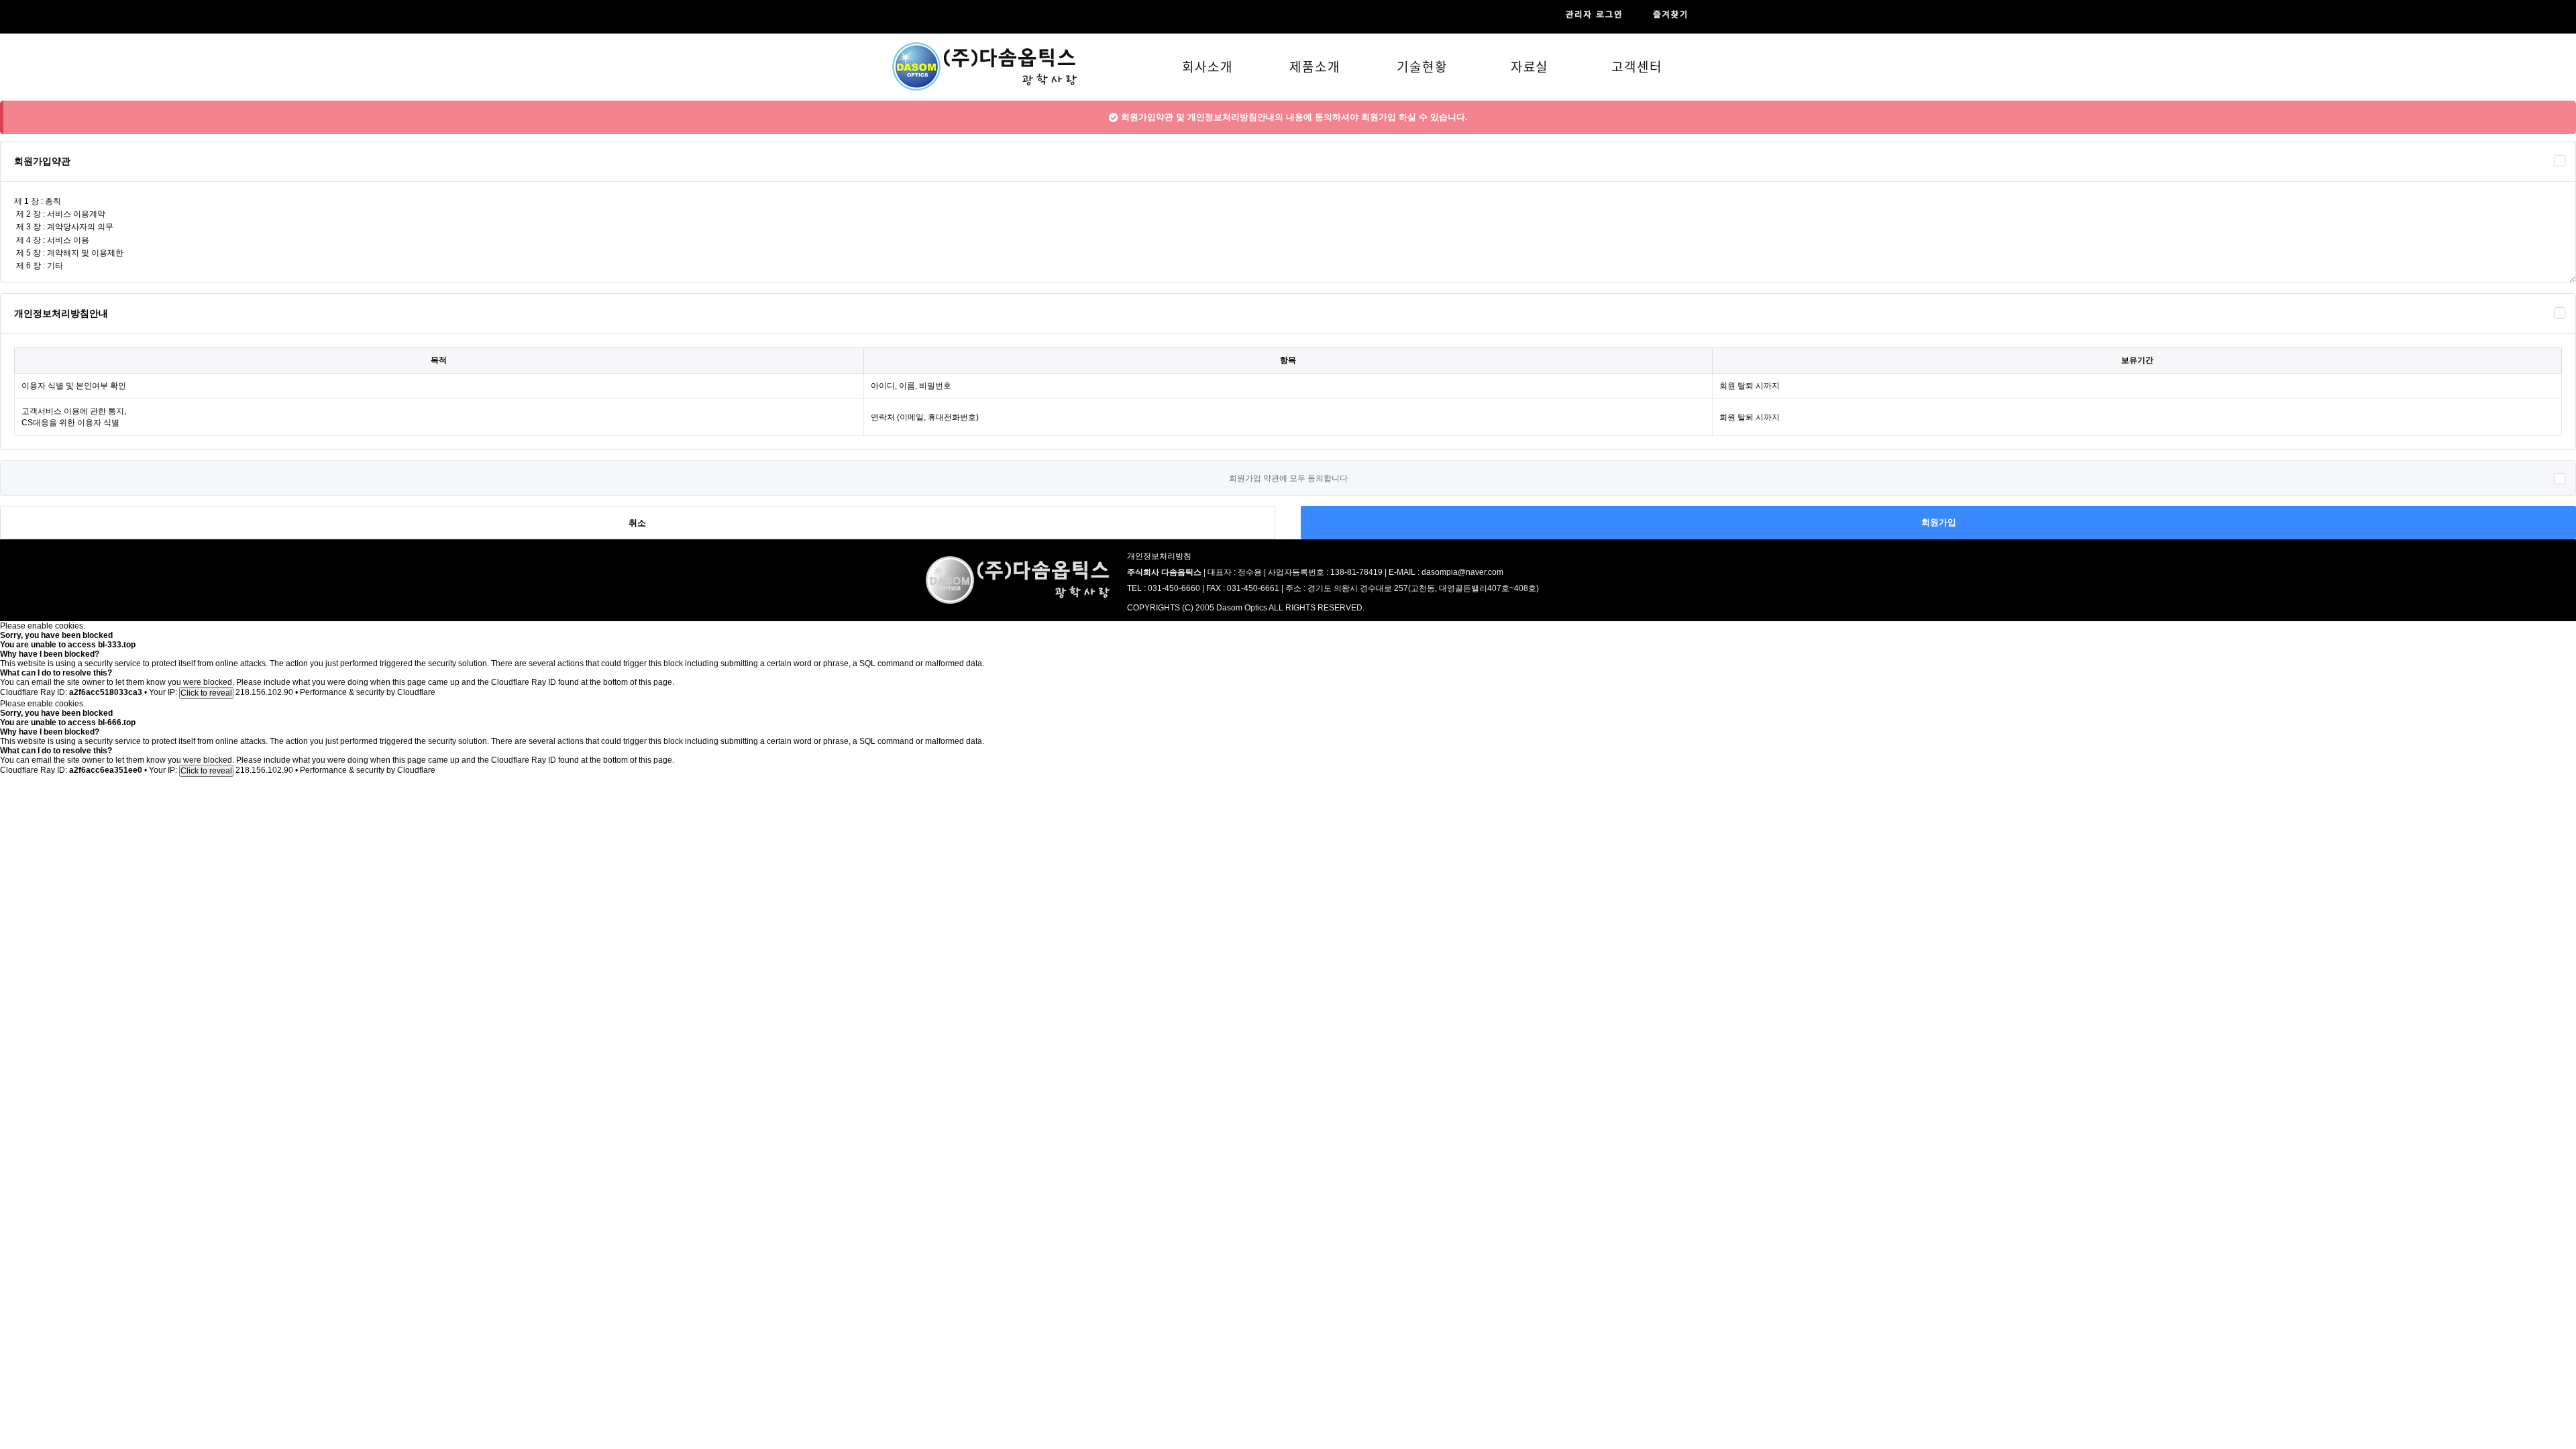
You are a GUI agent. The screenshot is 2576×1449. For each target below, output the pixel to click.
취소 (637, 523)
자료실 (1530, 66)
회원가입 (1939, 522)
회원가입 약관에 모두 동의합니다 (1288, 478)
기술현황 (1422, 66)
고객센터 (1637, 66)
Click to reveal (206, 693)
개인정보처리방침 (1159, 556)
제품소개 (1315, 66)
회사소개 (1207, 66)
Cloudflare (416, 692)
